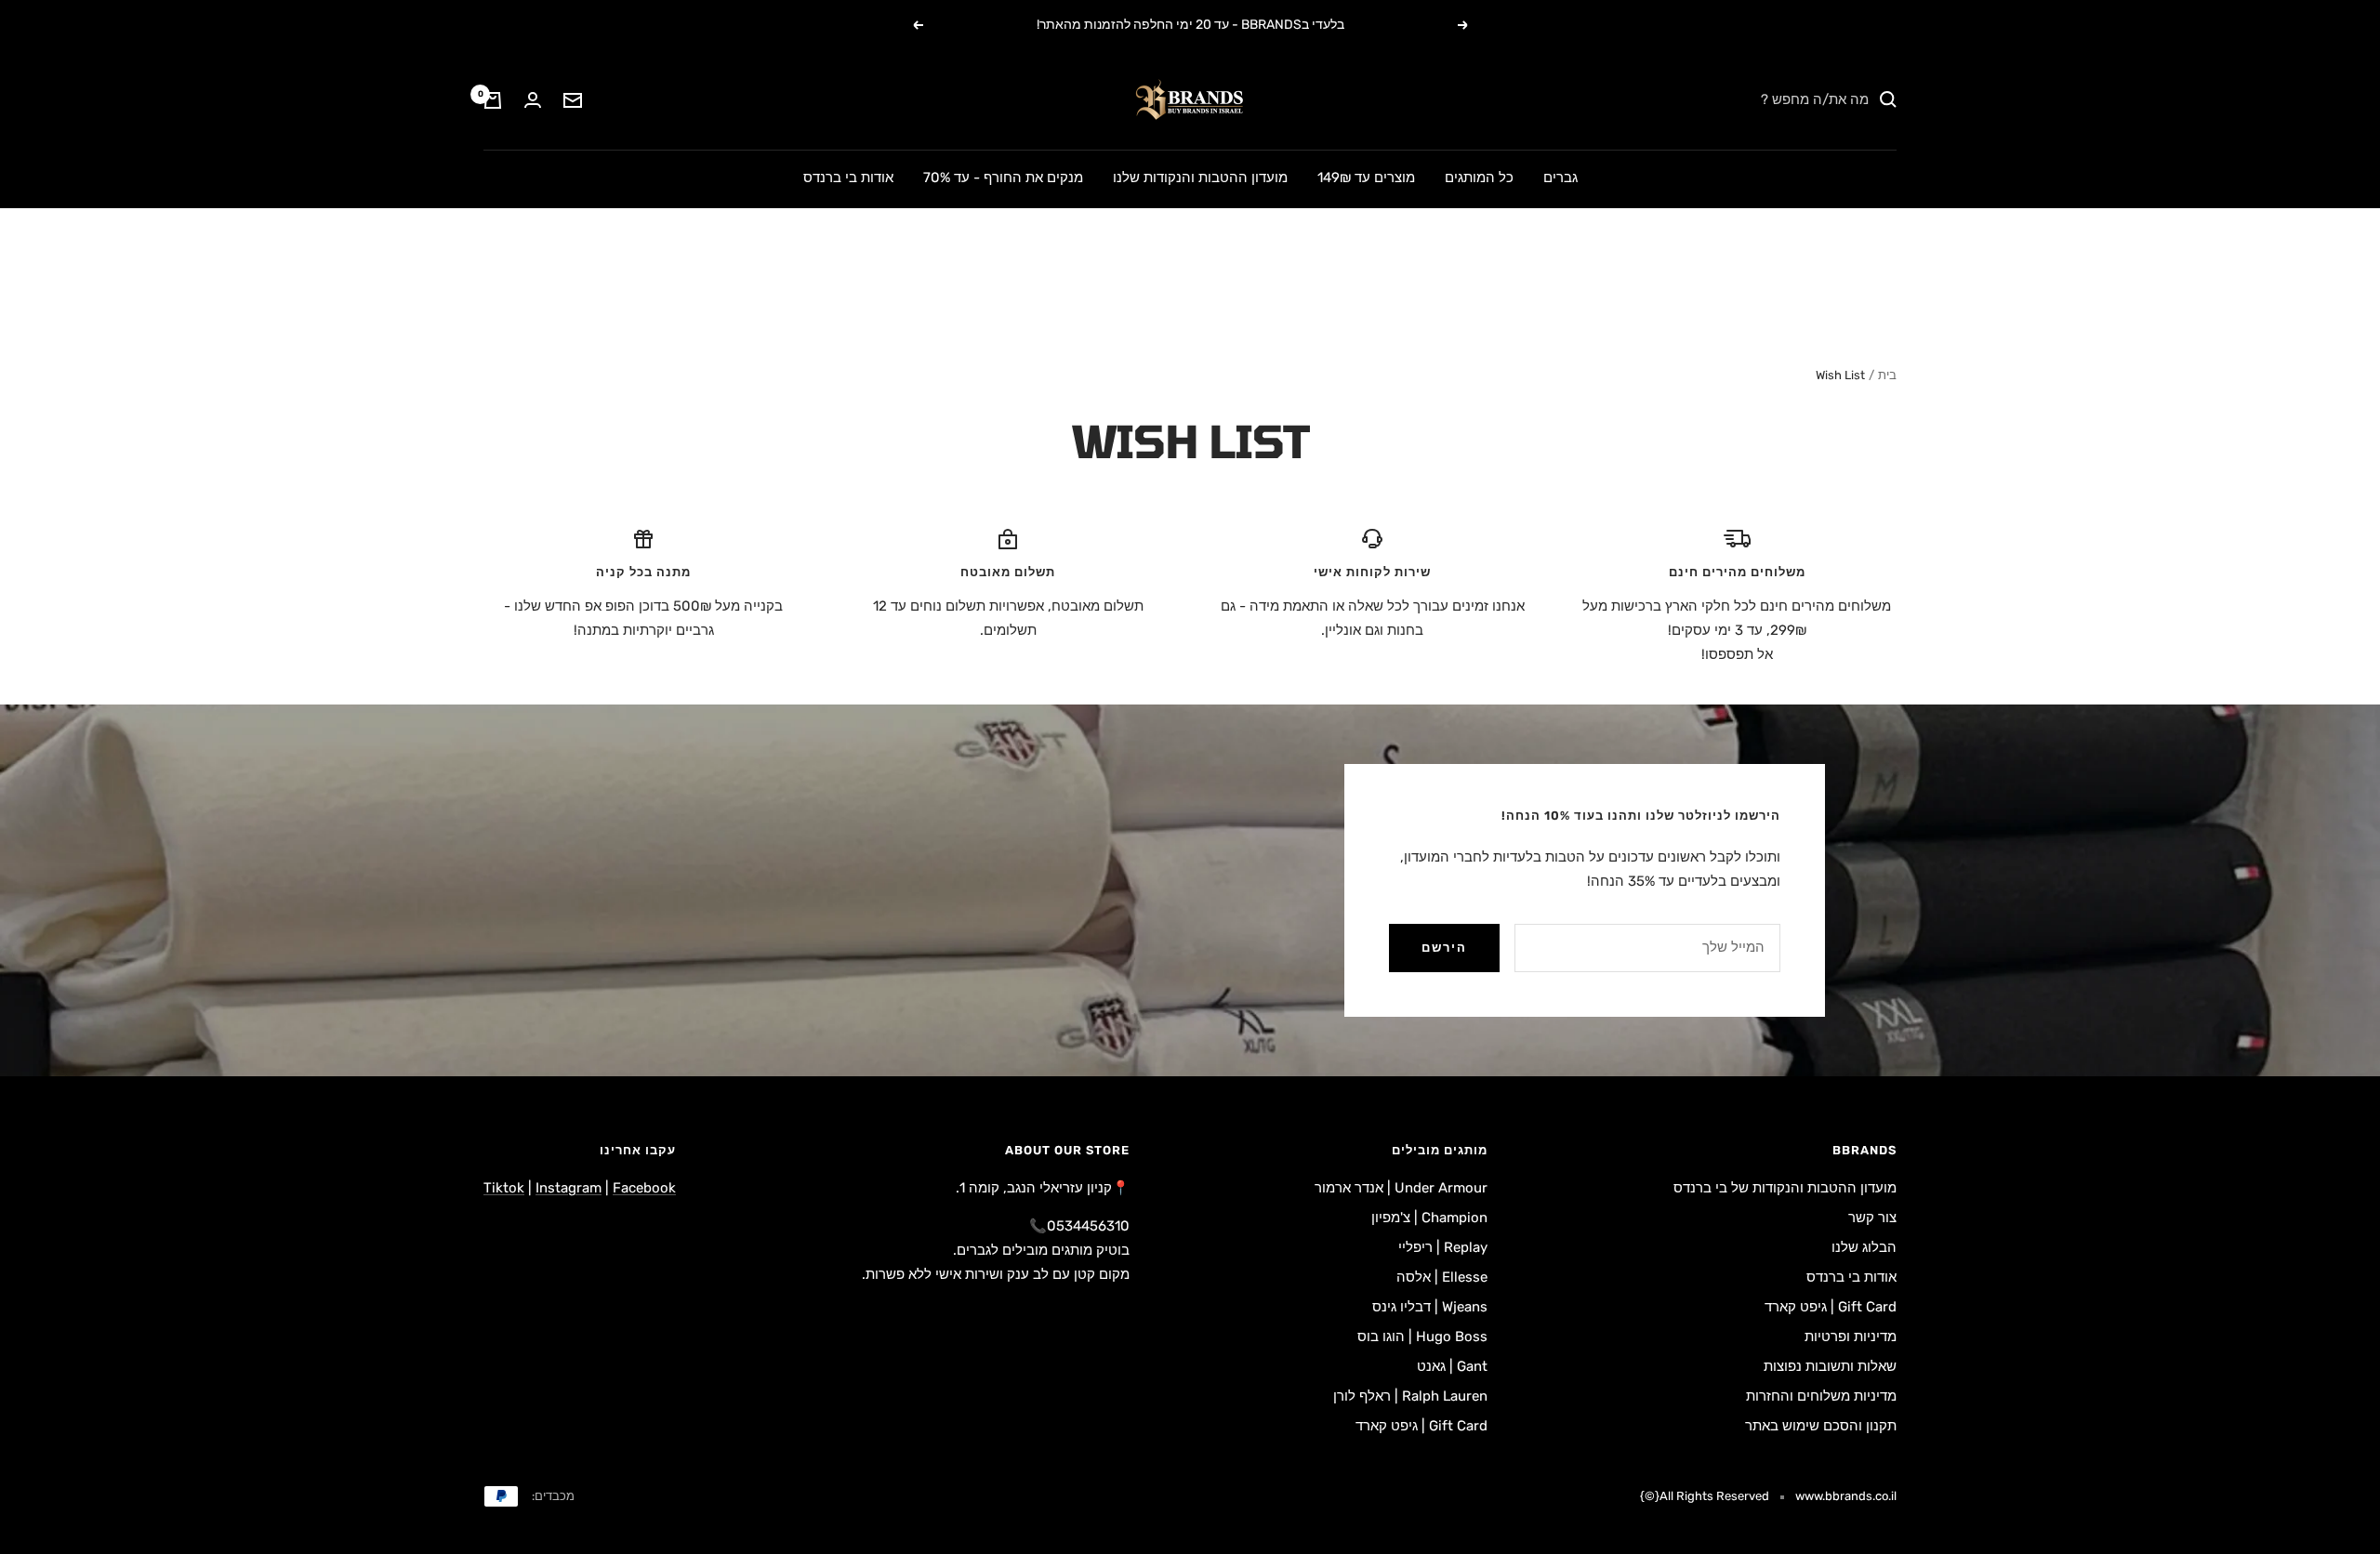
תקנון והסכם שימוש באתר (1821, 1426)
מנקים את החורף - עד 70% (1003, 178)
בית (1887, 375)
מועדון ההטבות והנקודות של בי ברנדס (1785, 1188)
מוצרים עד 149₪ (1366, 178)
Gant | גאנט (1452, 1366)
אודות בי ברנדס (848, 178)
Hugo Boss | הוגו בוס (1422, 1337)
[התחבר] (533, 100)
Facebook (644, 1188)
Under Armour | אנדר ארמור (1401, 1188)
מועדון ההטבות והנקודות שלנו (1200, 178)
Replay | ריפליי (1443, 1247)
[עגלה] (493, 100)
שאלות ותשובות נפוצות (1830, 1366)
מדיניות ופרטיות (1851, 1337)
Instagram (569, 1188)
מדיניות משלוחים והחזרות (1821, 1396)
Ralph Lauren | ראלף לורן (1410, 1396)
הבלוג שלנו (1864, 1247)
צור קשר (1872, 1218)
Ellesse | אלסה (1442, 1277)
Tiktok (504, 1188)
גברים (1560, 178)
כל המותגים (1479, 178)
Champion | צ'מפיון (1429, 1218)
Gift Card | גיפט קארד (1831, 1307)
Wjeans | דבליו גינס (1430, 1307)
